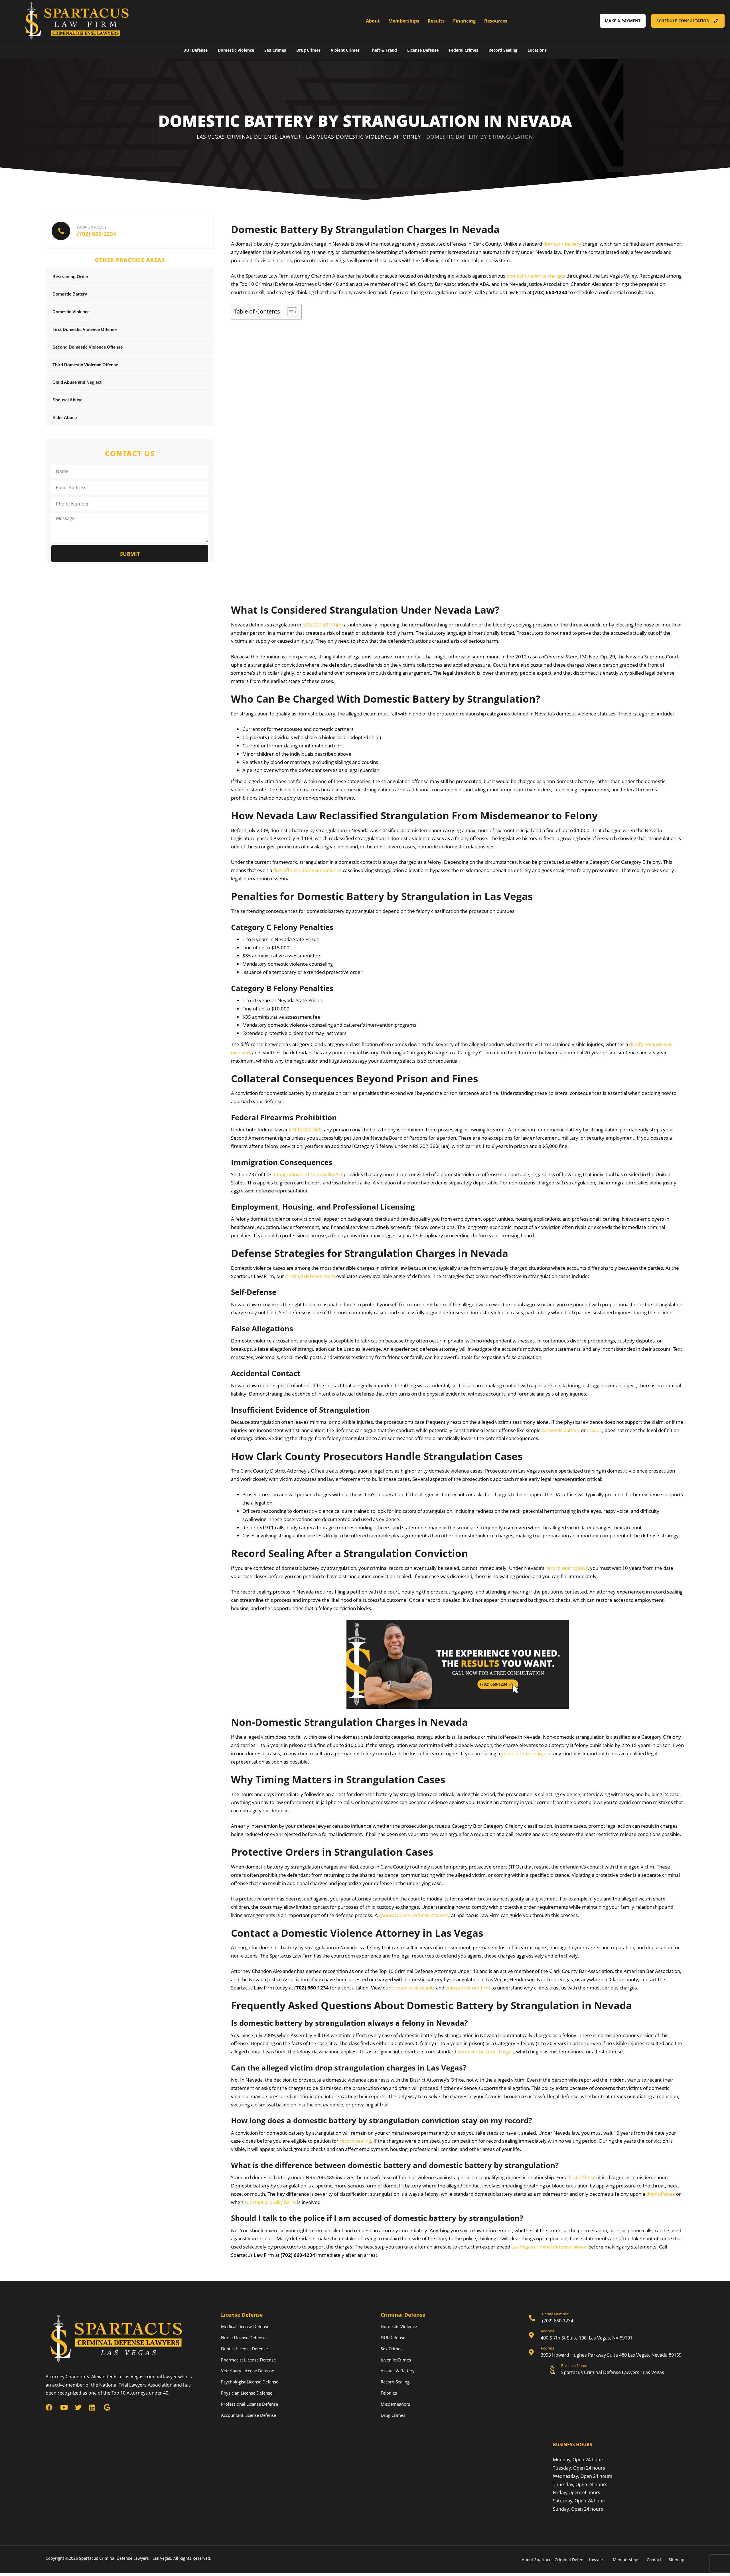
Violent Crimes (345, 50)
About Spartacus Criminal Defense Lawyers (564, 2560)
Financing (464, 21)
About (373, 21)
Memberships (404, 21)
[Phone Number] (607, 2319)
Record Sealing (503, 50)
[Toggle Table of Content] (289, 312)
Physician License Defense (247, 2393)
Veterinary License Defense (248, 2371)
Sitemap (677, 2560)
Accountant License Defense (249, 2415)
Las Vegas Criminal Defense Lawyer (249, 137)
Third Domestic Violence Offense (85, 365)
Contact (654, 2560)
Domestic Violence (236, 50)
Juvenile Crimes (396, 2360)
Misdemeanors (395, 2404)
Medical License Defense (245, 2326)
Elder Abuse (65, 417)
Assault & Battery (398, 2371)
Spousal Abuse (67, 400)
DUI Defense (195, 50)
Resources (496, 21)
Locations (537, 50)
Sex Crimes (275, 50)
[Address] (607, 2336)
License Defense (423, 50)
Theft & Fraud (383, 50)
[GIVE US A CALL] (130, 232)
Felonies (389, 2393)
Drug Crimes (308, 50)
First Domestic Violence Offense (85, 329)
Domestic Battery (70, 294)
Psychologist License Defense (250, 2382)
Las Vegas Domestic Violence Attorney (363, 137)
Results (436, 21)
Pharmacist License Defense (248, 2360)
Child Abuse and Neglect (77, 382)
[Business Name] (607, 2370)
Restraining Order (70, 277)
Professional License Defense (250, 2404)
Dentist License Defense (244, 2349)
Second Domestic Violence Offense (88, 347)
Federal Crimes (464, 50)
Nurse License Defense (243, 2338)
